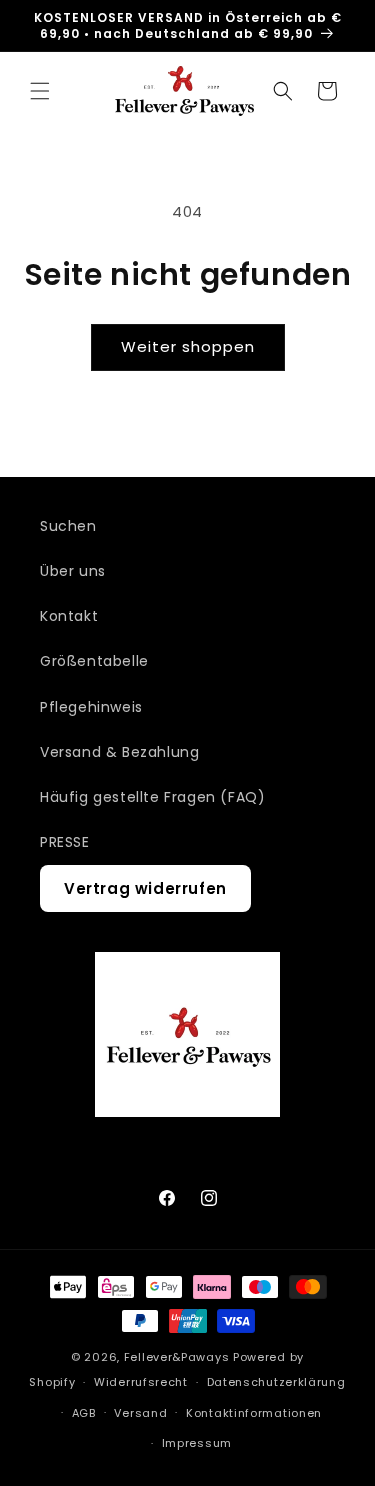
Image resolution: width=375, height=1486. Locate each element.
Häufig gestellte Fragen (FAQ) (152, 797)
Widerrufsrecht (141, 1382)
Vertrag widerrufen (145, 888)
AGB (84, 1413)
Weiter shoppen (188, 346)
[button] (40, 91)
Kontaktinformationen (254, 1413)
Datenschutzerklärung (276, 1382)
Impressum (197, 1443)
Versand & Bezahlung (119, 752)
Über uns (73, 571)
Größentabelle (94, 661)
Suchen (68, 526)
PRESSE (65, 842)
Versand (140, 1413)
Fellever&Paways (177, 1357)
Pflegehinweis (91, 707)
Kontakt (69, 616)
